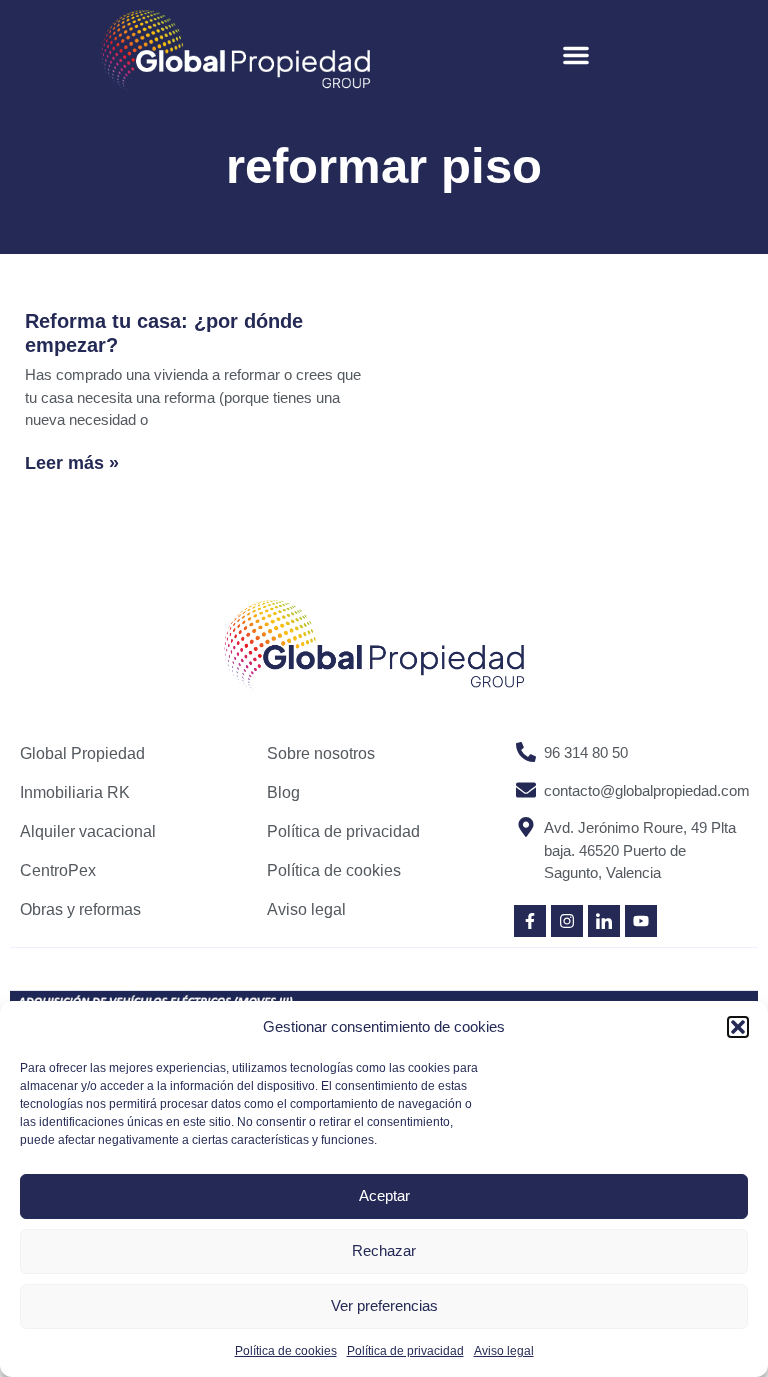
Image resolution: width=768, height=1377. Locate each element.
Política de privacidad (405, 1351)
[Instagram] (567, 921)
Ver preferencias (384, 1305)
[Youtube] (641, 921)
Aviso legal (504, 1351)
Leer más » (72, 463)
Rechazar (384, 1250)
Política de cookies (286, 1351)
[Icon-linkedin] (604, 921)
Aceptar (384, 1195)
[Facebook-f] (530, 921)
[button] (738, 1027)
